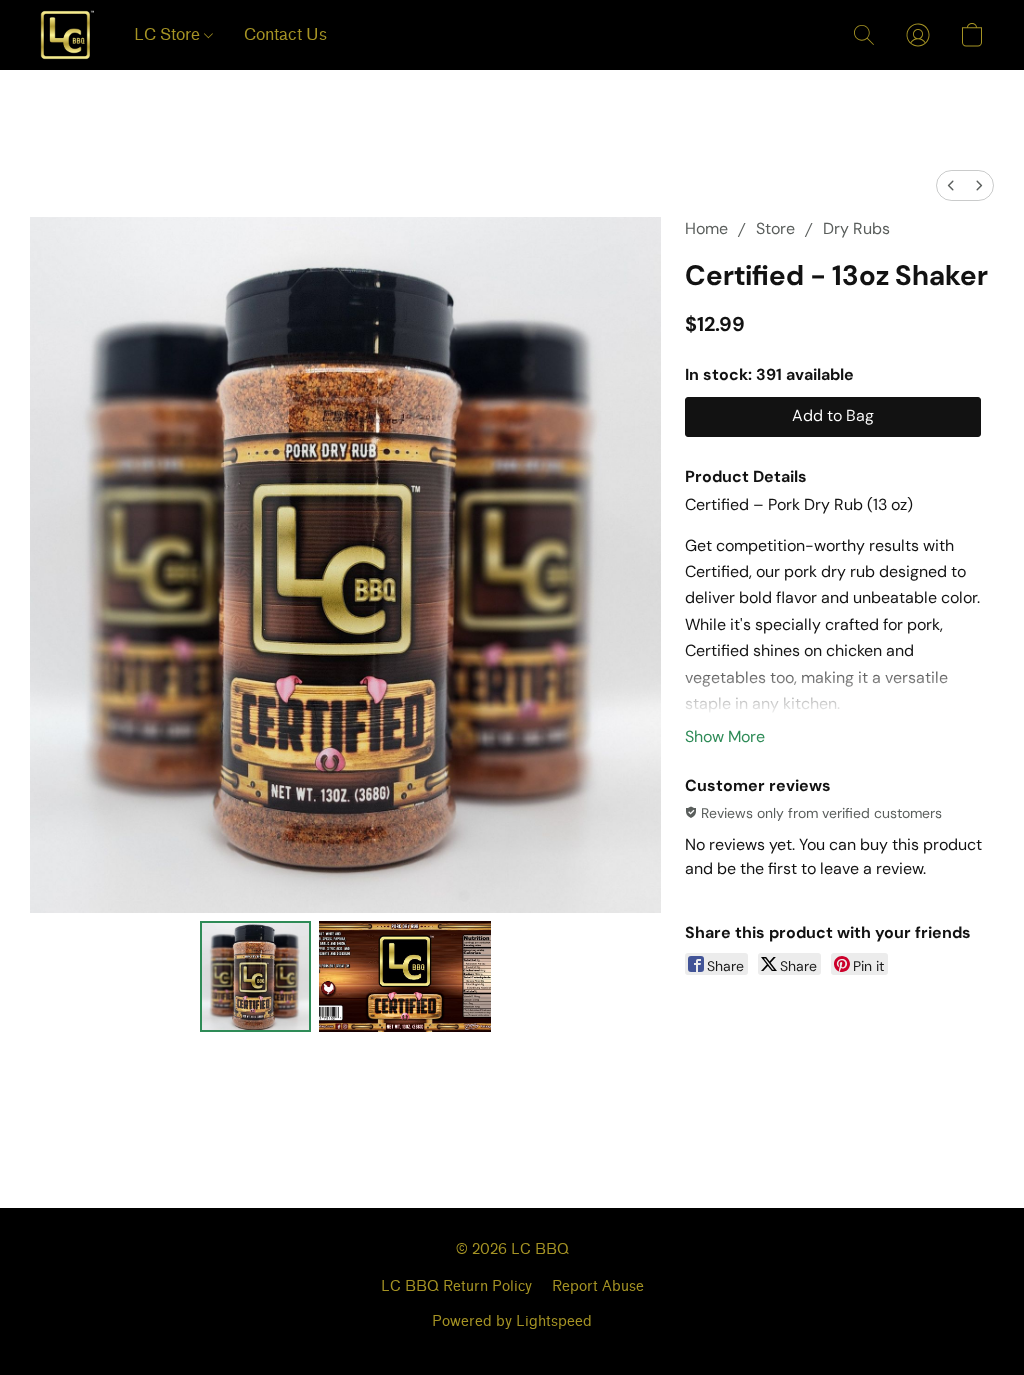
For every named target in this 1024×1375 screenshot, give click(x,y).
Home (706, 228)
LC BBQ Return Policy (456, 1286)
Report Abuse (598, 1286)
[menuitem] (951, 185)
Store (775, 228)
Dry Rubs (856, 228)
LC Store (169, 34)
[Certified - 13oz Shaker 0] (256, 977)
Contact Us (285, 34)
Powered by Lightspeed (512, 1321)
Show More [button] (725, 736)
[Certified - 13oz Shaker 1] (405, 977)
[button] (67, 35)
